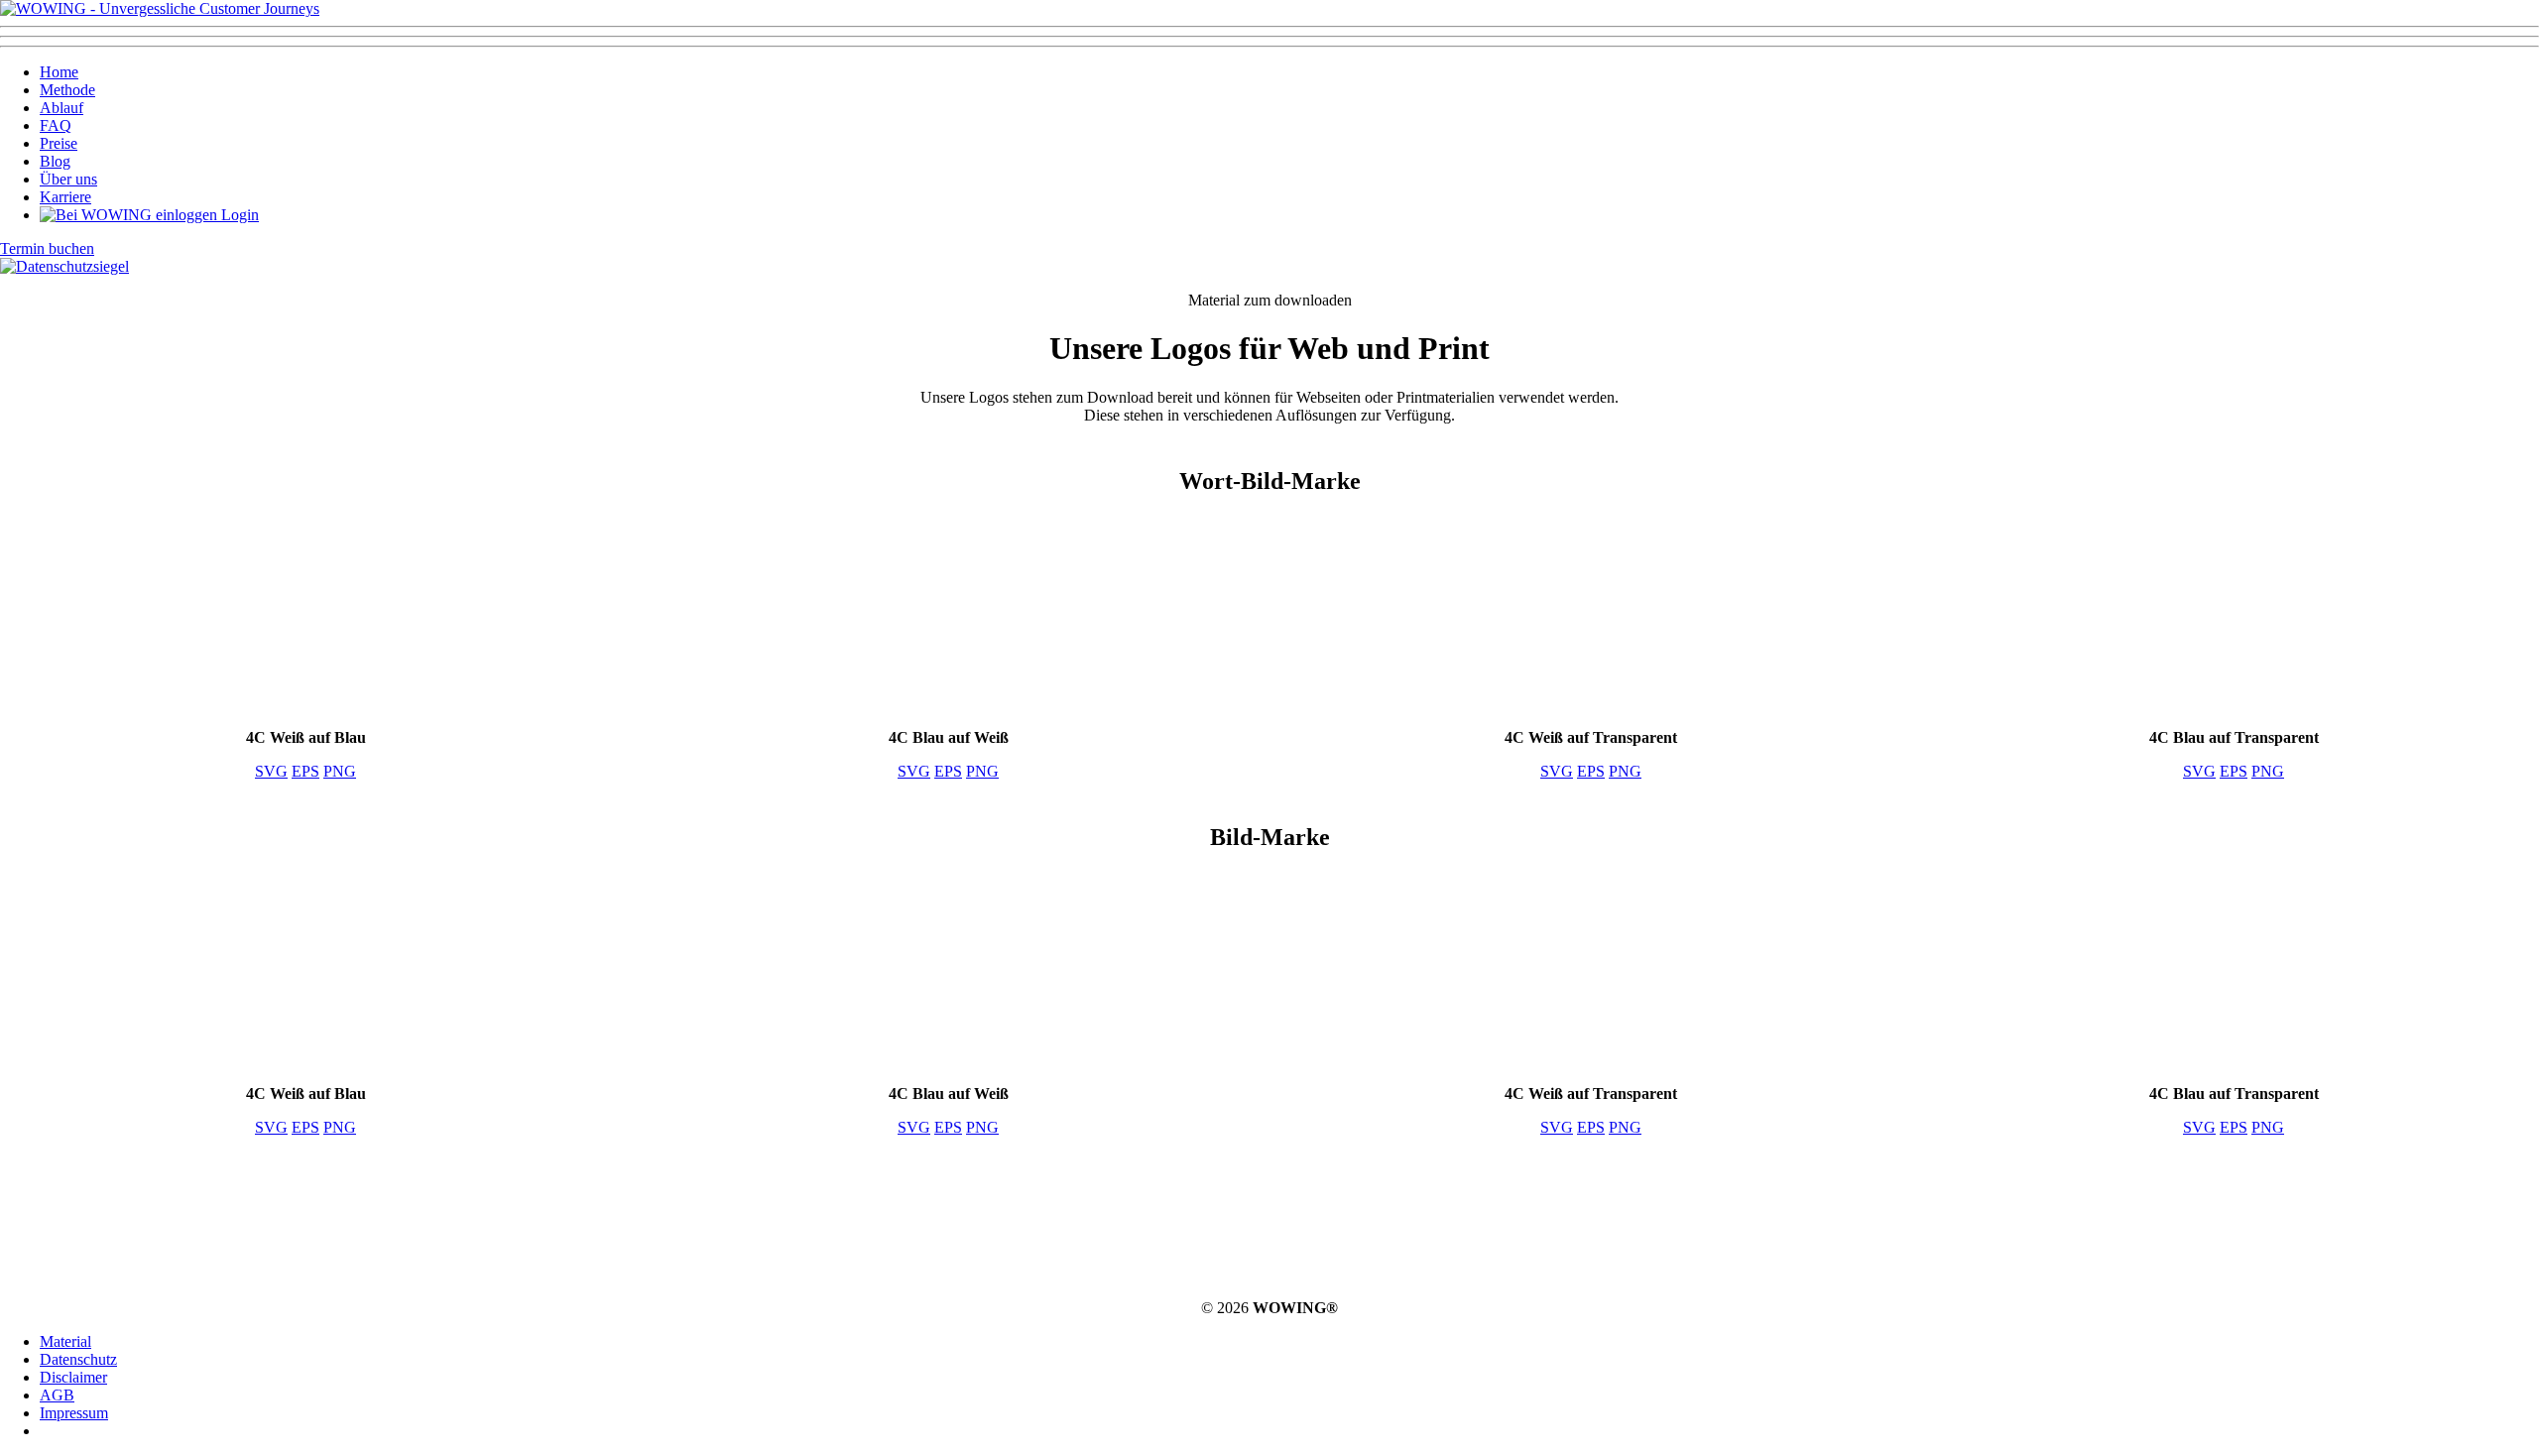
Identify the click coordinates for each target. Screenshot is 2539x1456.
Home (59, 72)
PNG (340, 771)
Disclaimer (73, 1377)
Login (238, 215)
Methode (67, 90)
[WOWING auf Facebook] (1109, 1232)
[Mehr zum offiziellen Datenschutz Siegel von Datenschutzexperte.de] (64, 266)
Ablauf (61, 108)
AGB (57, 1395)
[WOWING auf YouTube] (1430, 1232)
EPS (305, 771)
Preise (59, 143)
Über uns (68, 179)
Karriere (65, 197)
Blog (55, 161)
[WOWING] (160, 8)
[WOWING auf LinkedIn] (1323, 1232)
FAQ (56, 125)
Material (65, 1341)
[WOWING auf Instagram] (1216, 1232)
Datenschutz (78, 1359)
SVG (271, 771)
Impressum (74, 1413)
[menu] (1269, 37)
